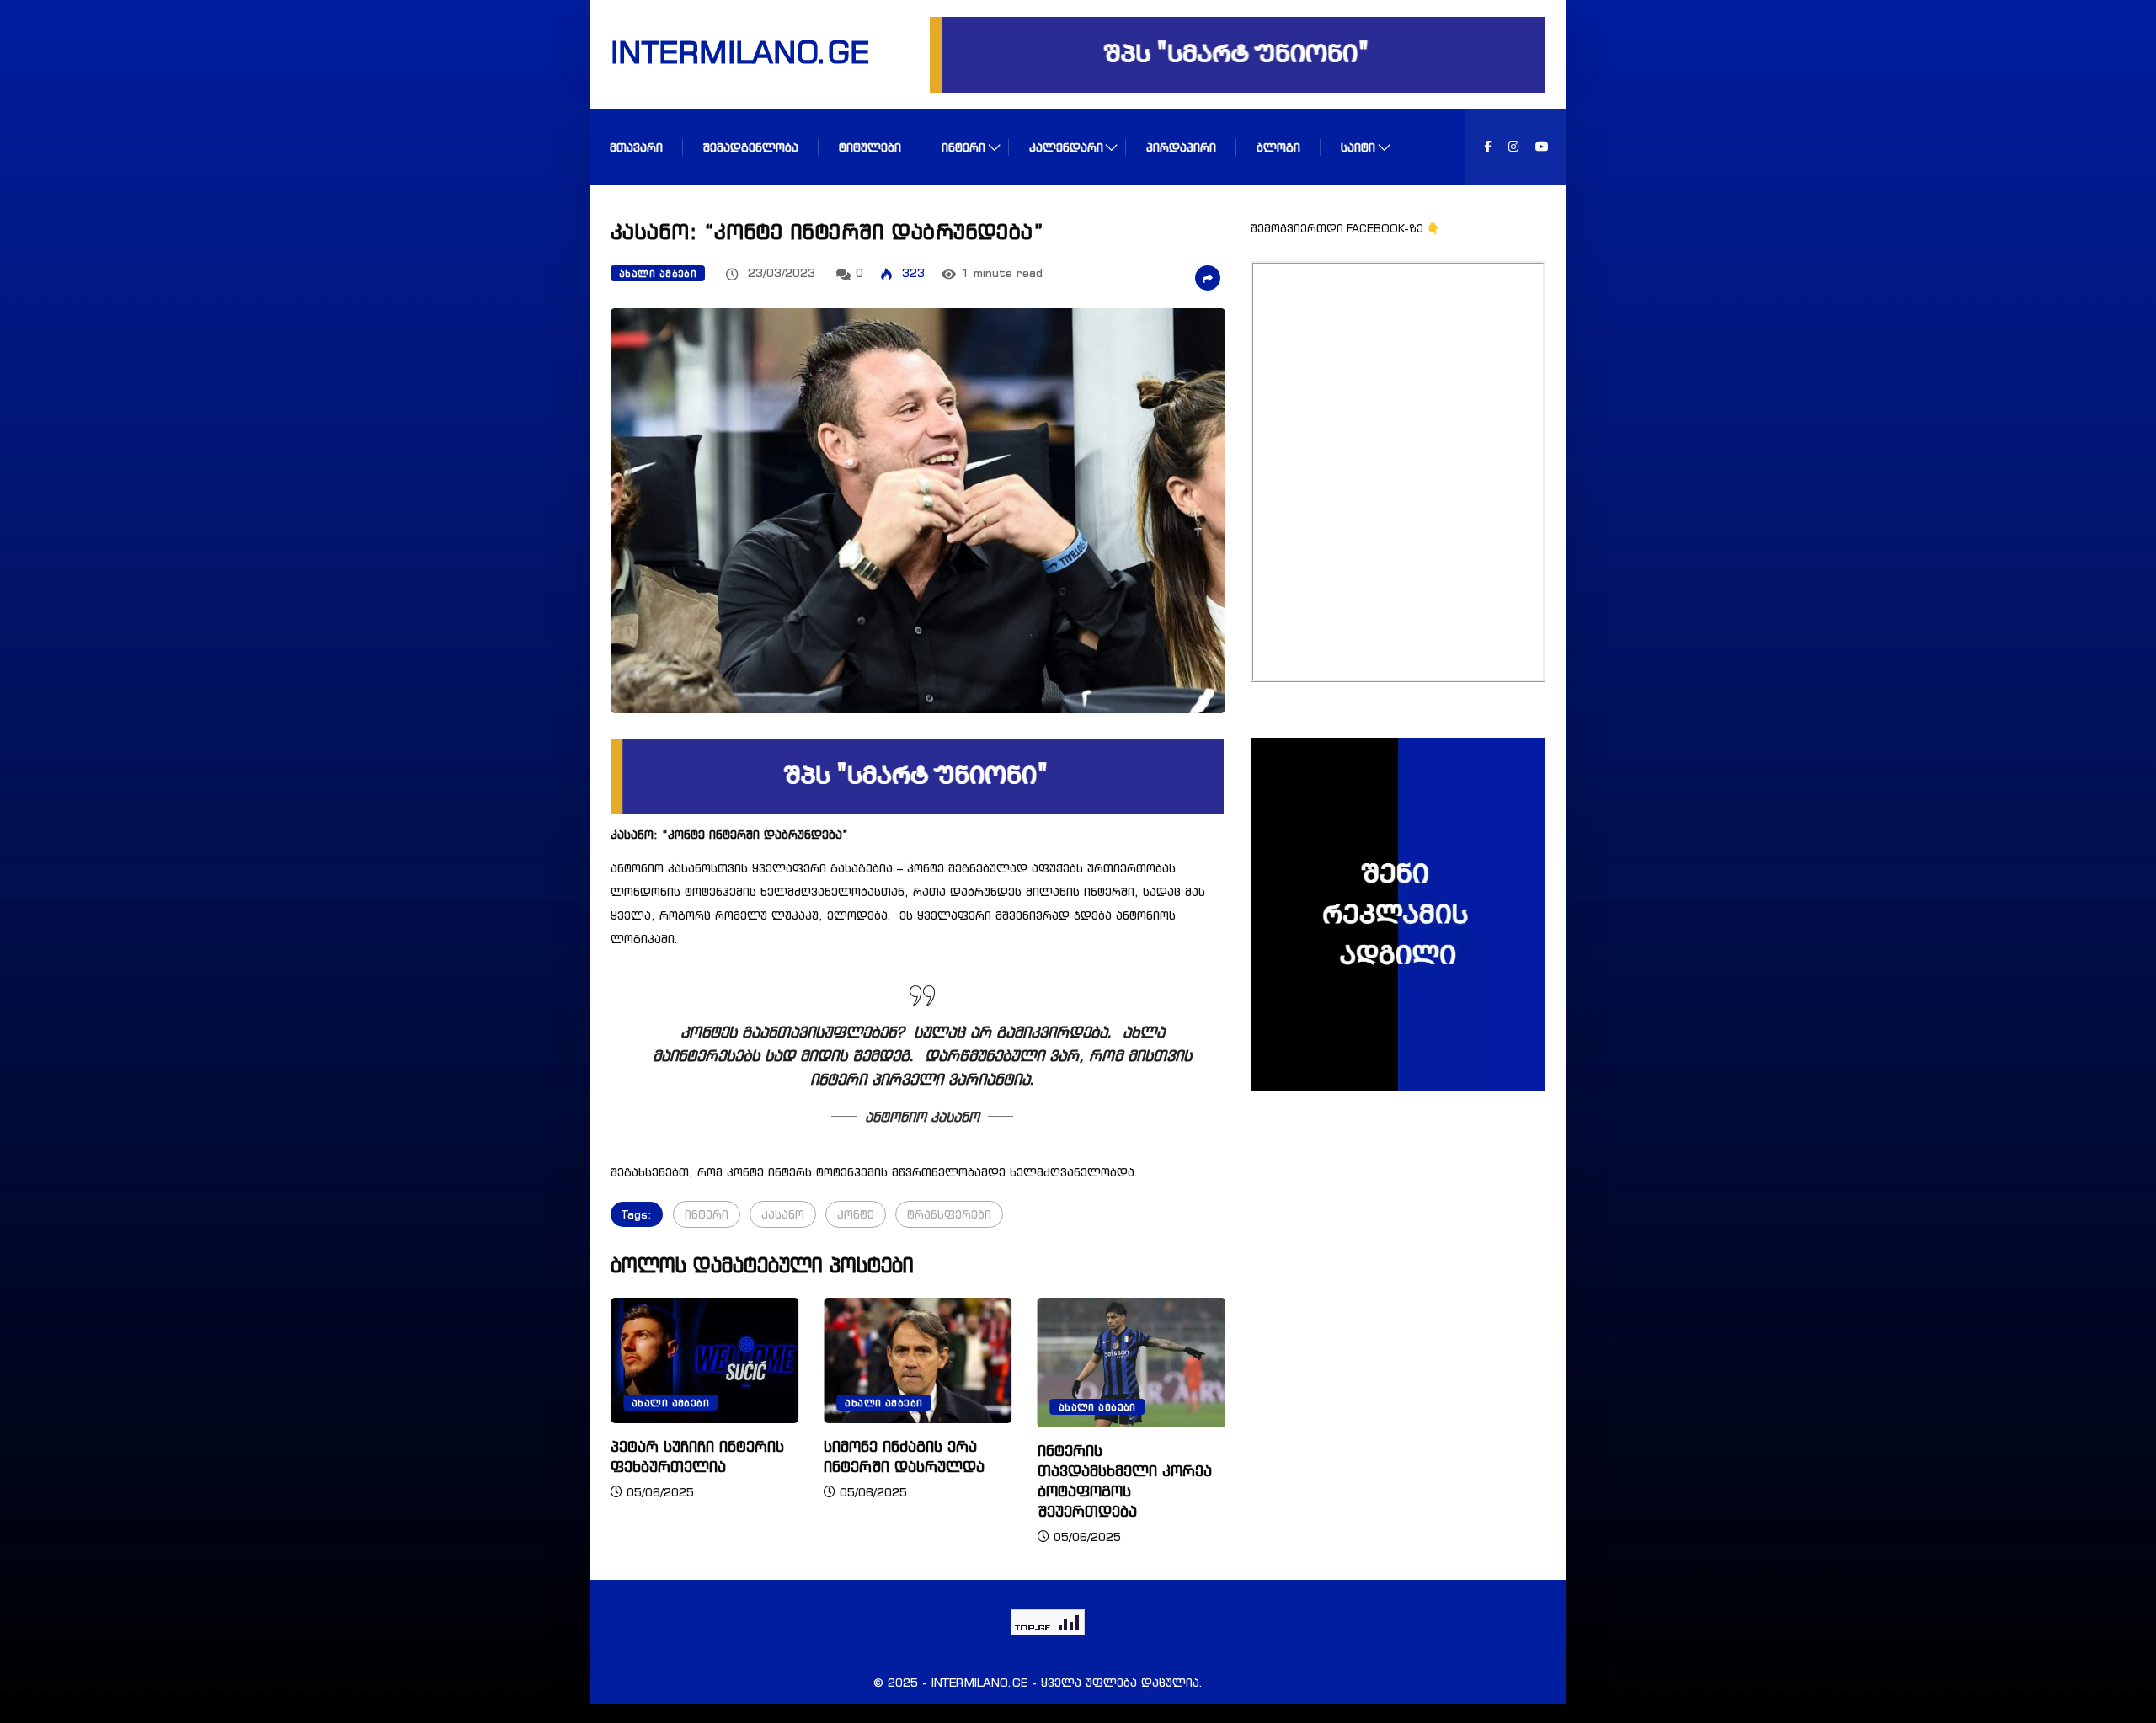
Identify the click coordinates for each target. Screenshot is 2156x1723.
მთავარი (636, 147)
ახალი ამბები (658, 274)
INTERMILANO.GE (718, 51)
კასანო (783, 1214)
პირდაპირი (1181, 147)
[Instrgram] (1513, 147)
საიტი (1358, 147)
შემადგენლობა (751, 147)
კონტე (856, 1214)
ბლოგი (1278, 147)
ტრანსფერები (949, 1214)
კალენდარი (1066, 147)
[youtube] (1542, 147)
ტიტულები (870, 147)
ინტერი (963, 147)
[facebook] (1488, 147)
